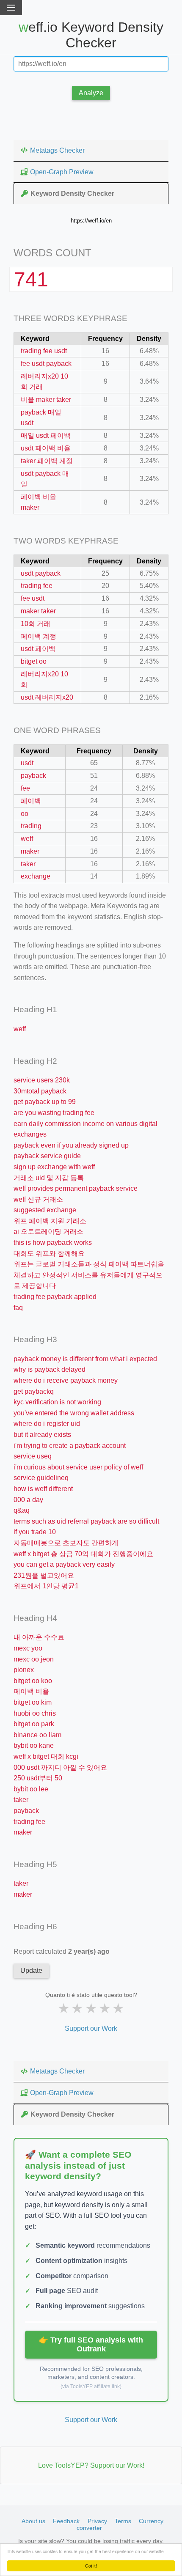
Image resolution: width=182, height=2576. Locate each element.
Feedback (66, 2521)
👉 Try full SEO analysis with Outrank (91, 2344)
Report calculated (62, 1951)
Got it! (91, 2566)
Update (31, 1970)
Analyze (91, 93)
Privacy (97, 2521)
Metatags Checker (57, 150)
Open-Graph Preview (62, 172)
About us (33, 2521)
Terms (123, 2521)
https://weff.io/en (91, 221)
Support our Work (91, 2028)
